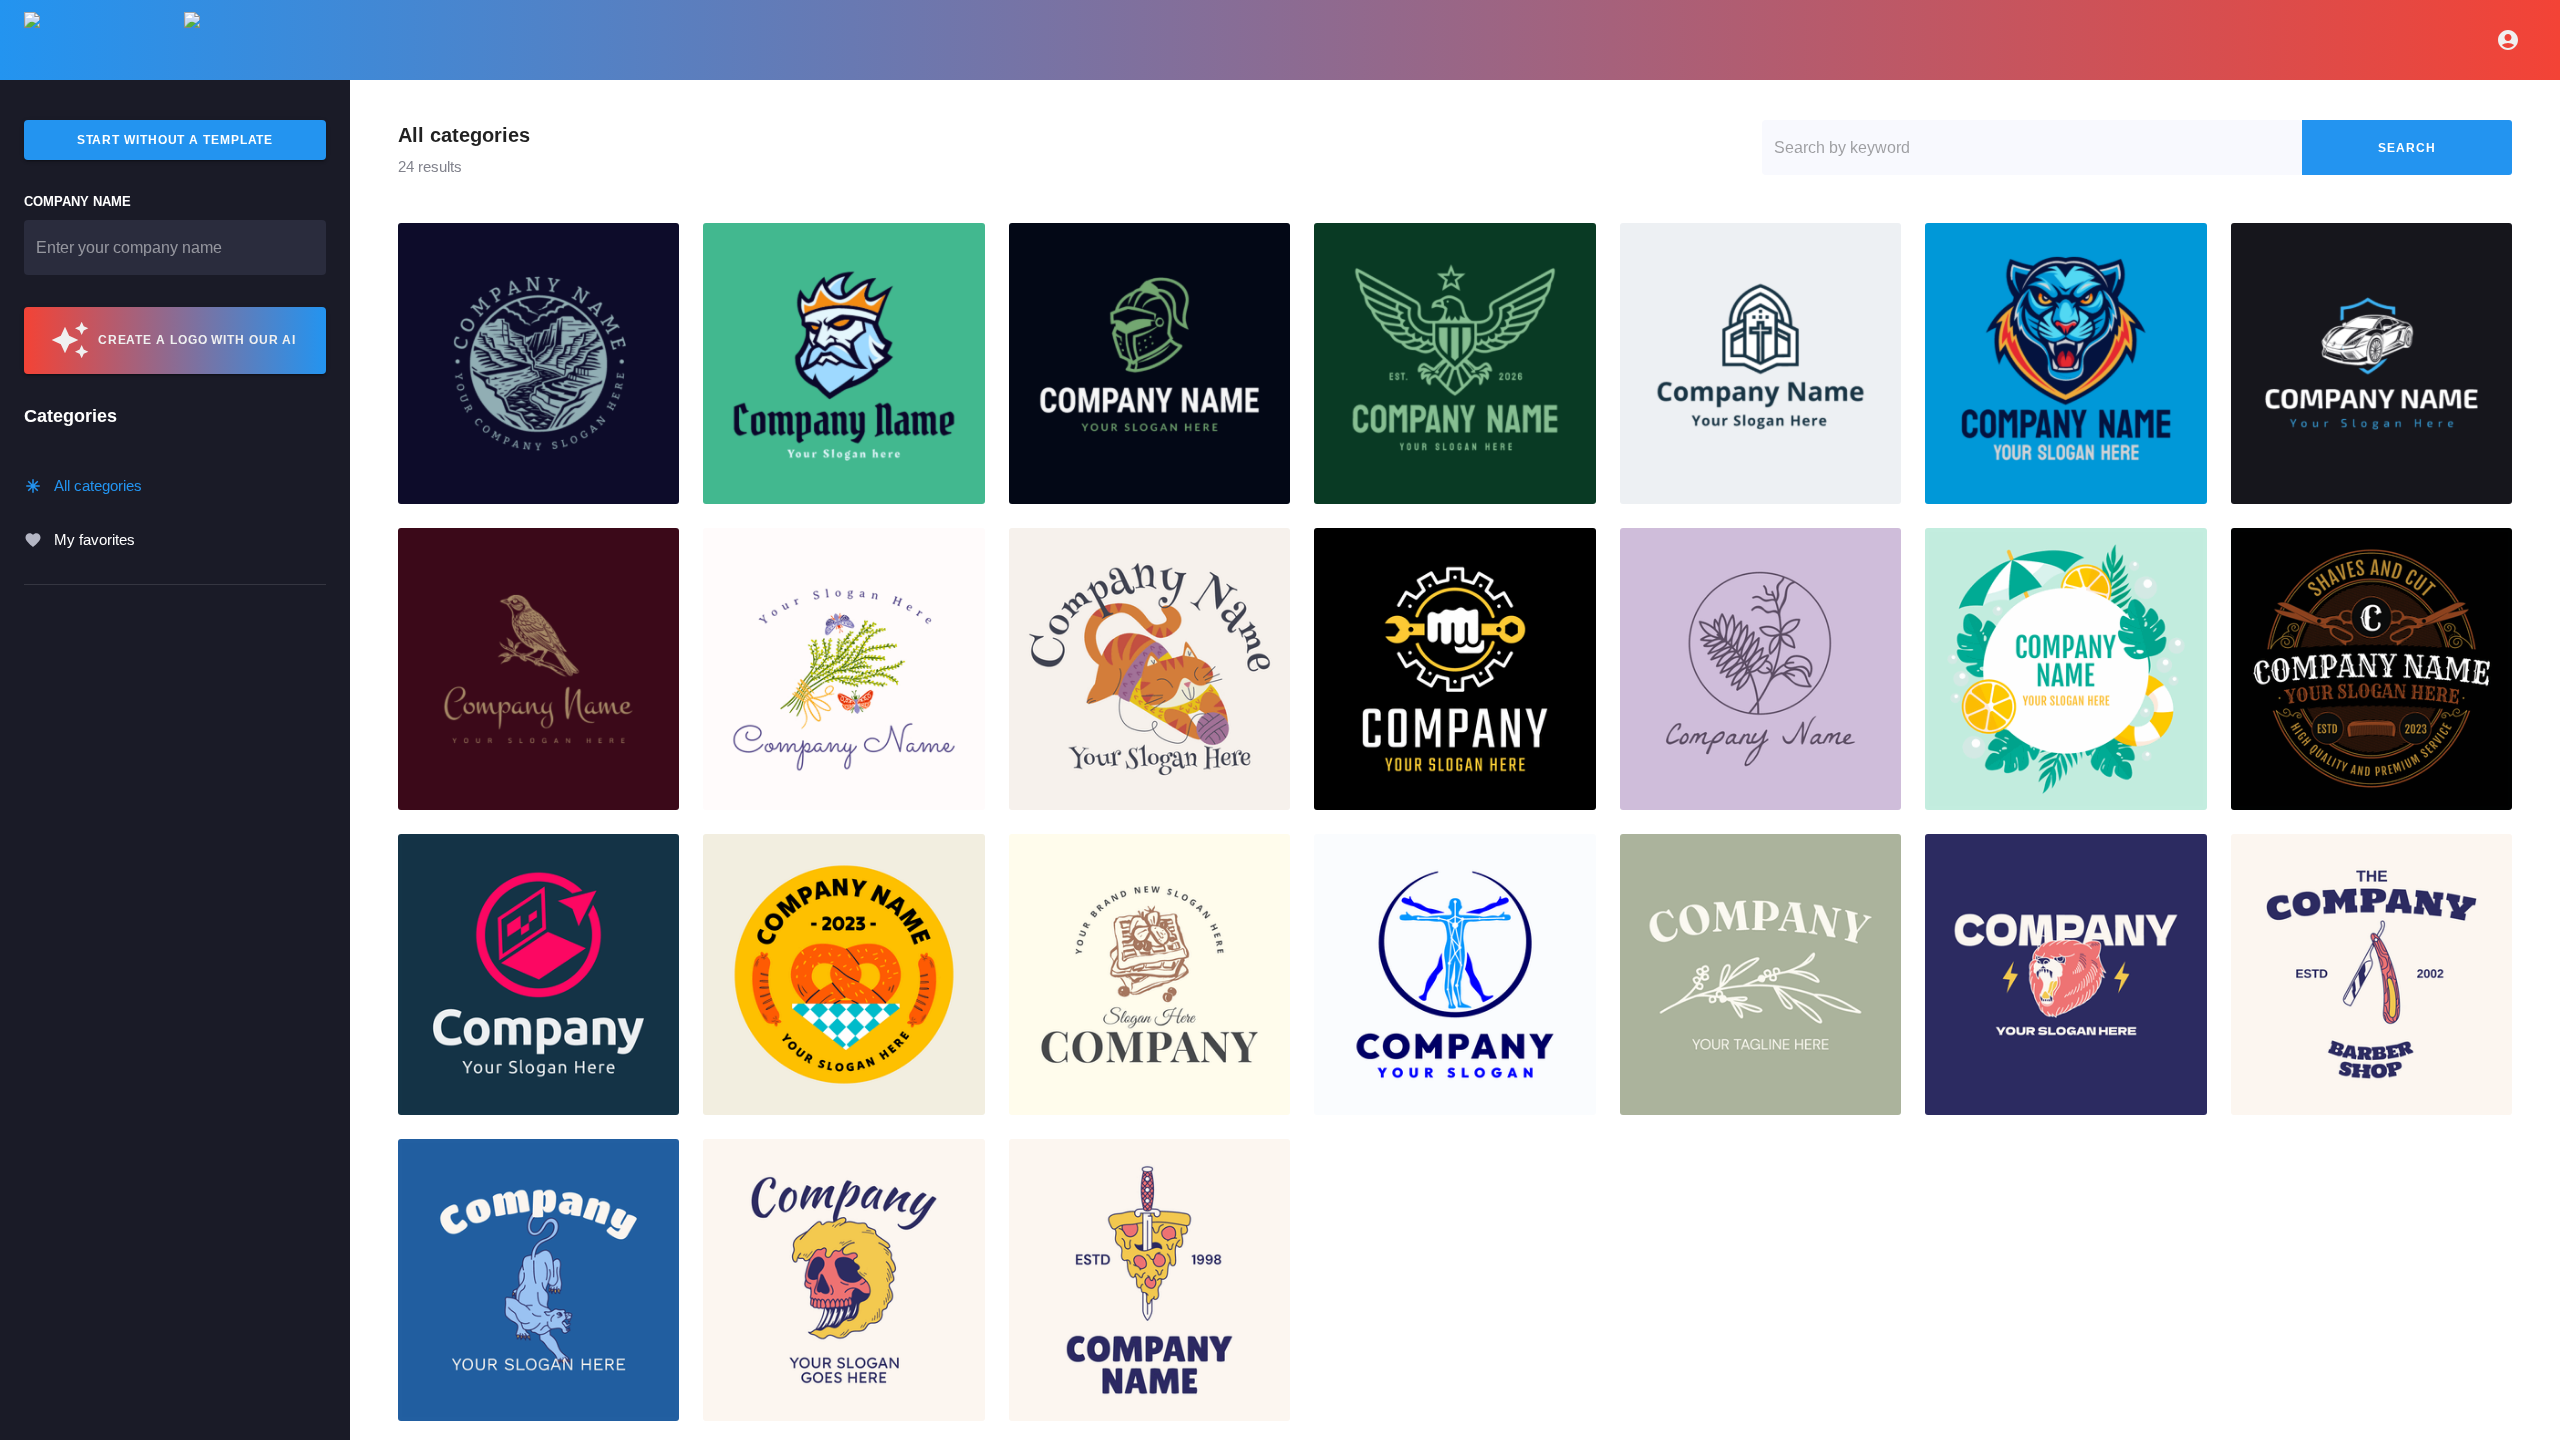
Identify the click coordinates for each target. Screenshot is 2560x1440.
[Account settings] (2508, 40)
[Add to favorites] (656, 246)
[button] (538, 363)
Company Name (77, 201)
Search (2406, 148)
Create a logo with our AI (197, 340)
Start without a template (175, 140)
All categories (98, 485)
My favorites (94, 539)
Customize (539, 364)
